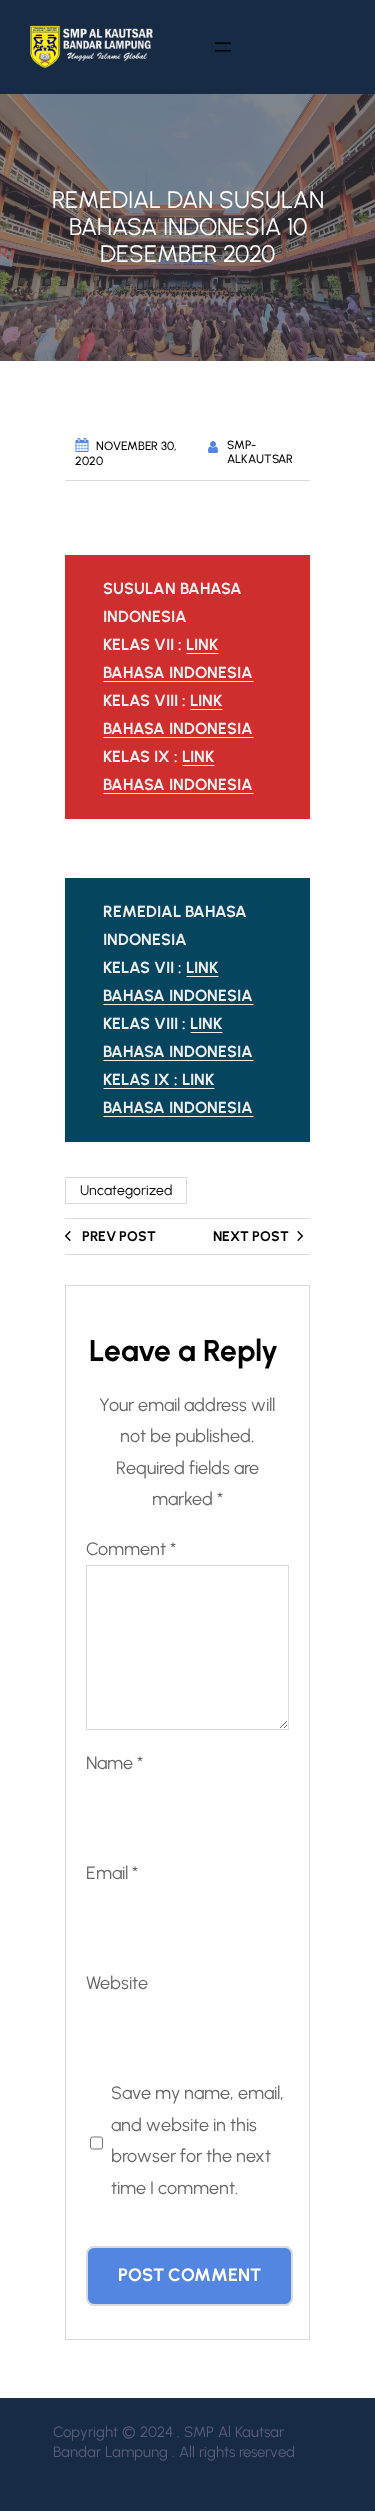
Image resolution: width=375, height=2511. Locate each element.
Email (112, 1873)
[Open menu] (224, 47)
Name (114, 1763)
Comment (131, 1549)
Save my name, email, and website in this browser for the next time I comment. (197, 2140)
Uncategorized (126, 1190)
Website (117, 1983)
